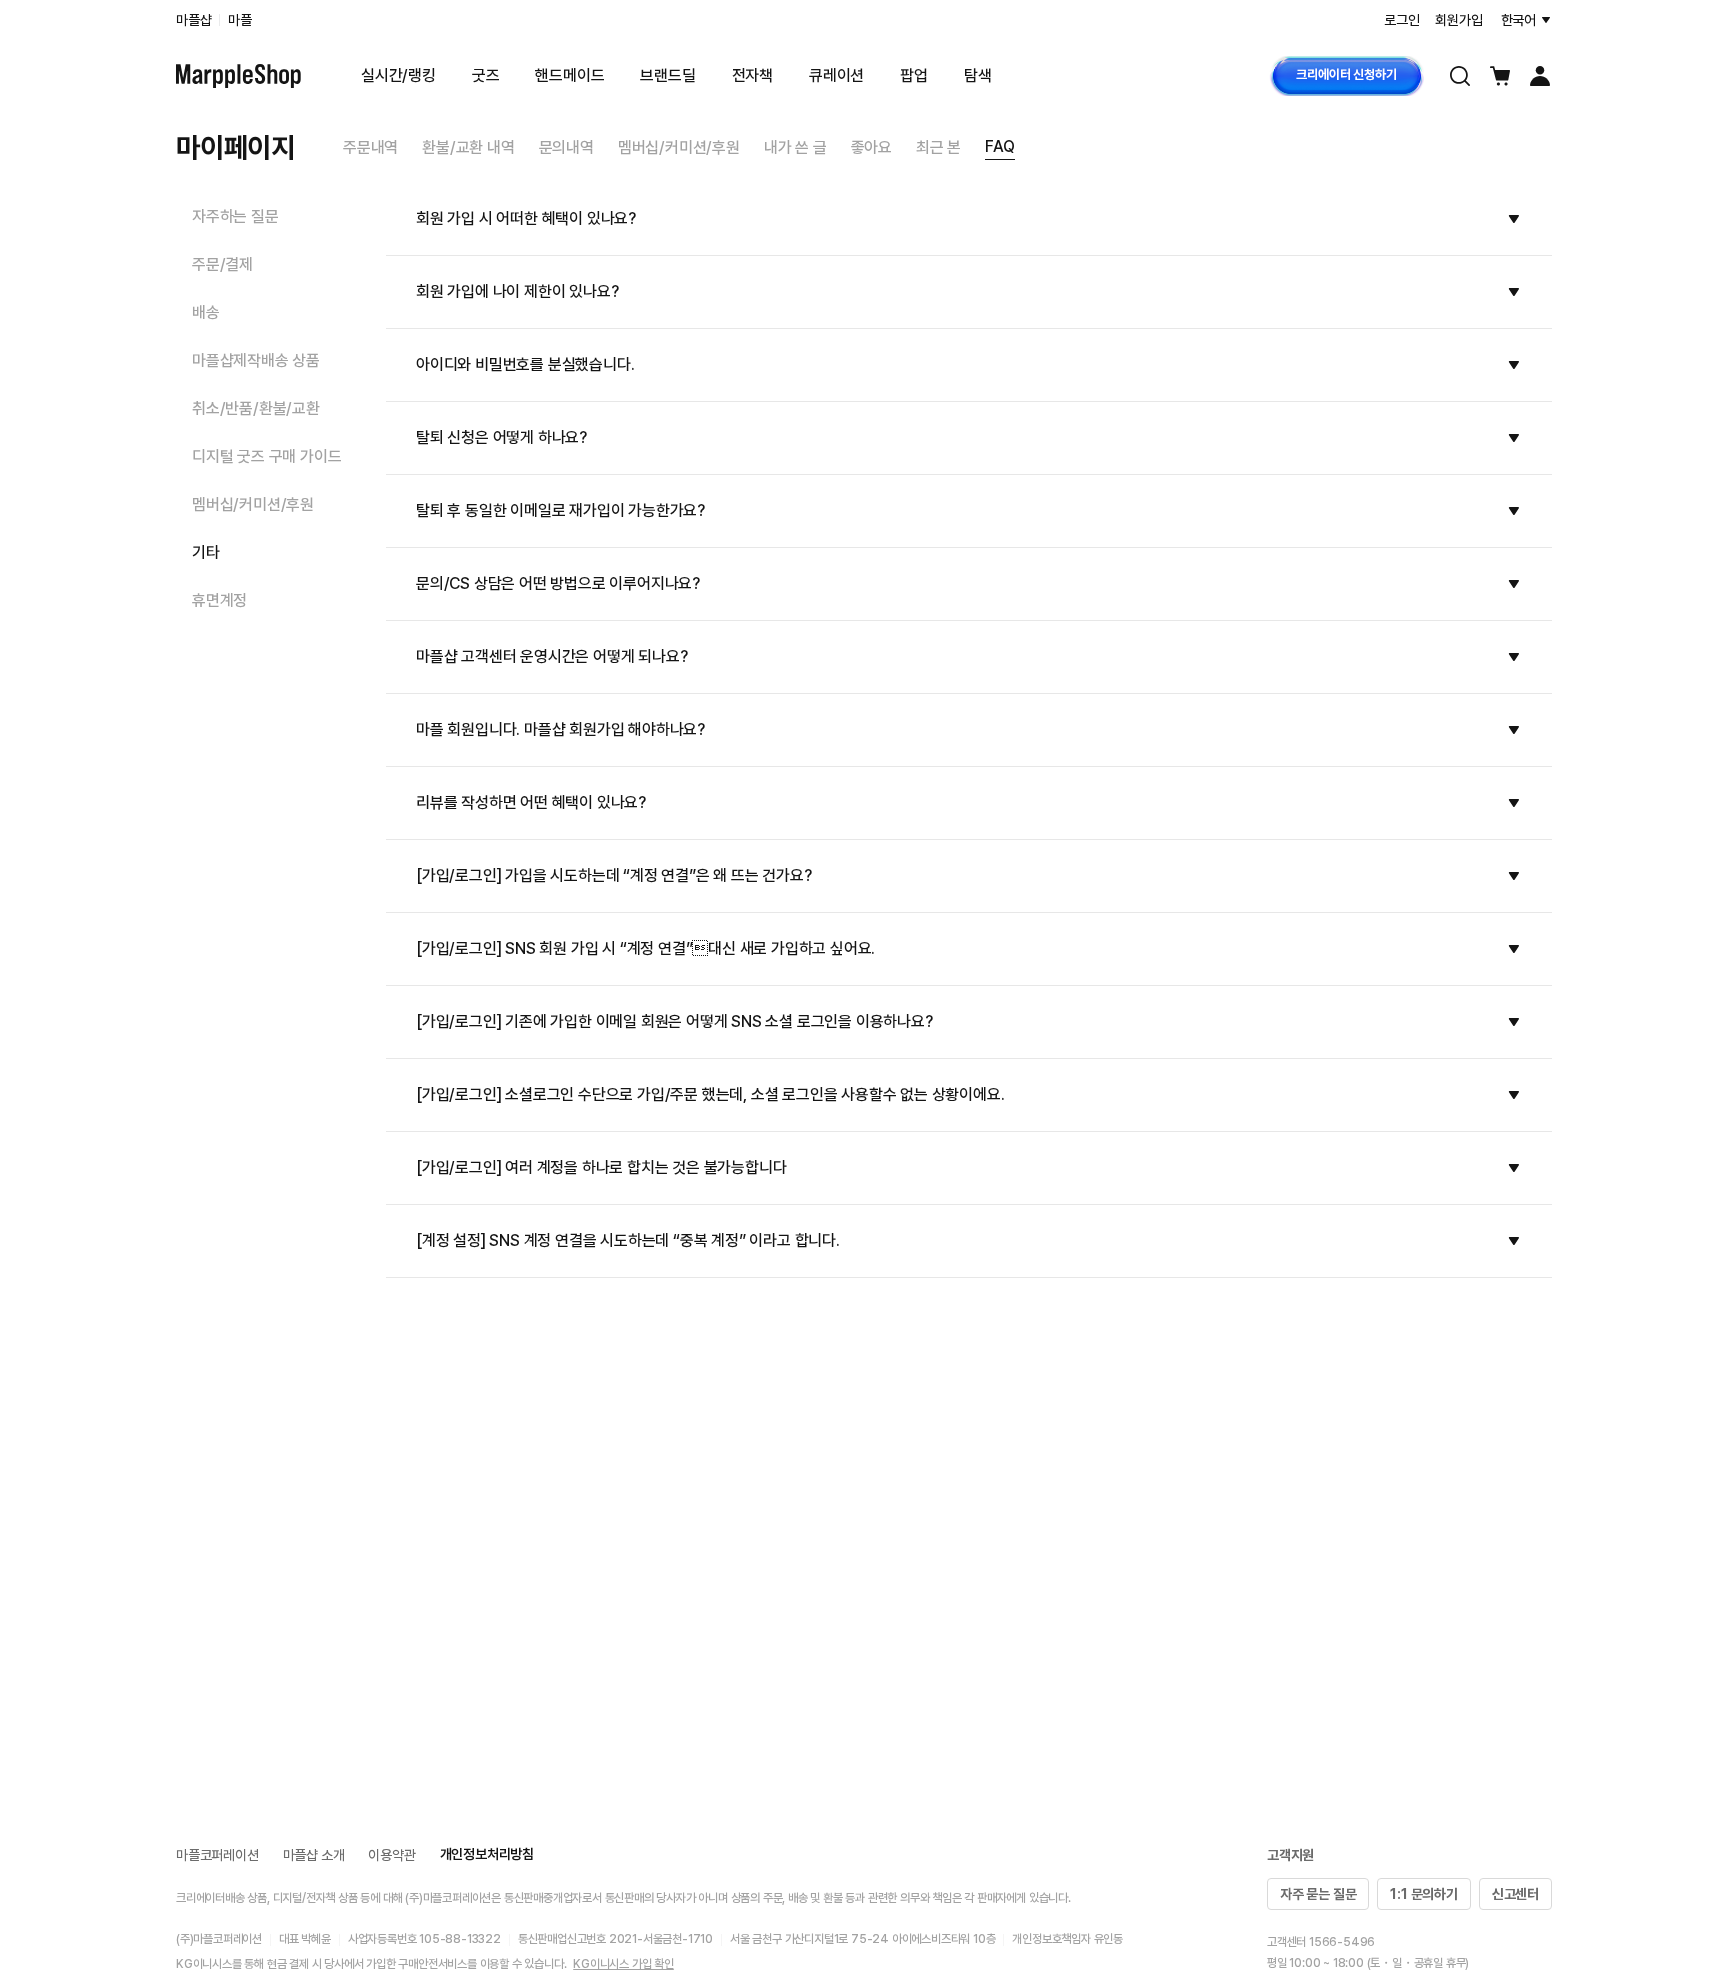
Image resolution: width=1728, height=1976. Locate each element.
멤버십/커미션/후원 (679, 147)
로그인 (1401, 20)
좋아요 (871, 147)
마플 (240, 20)
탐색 (978, 75)
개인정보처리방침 (487, 1854)
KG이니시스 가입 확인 (623, 1964)
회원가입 (1458, 20)
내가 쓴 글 (795, 147)
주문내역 (370, 147)
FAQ (999, 146)
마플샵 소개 (314, 1855)
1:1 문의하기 (1423, 1894)
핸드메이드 (569, 75)
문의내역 (566, 147)
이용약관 (391, 1855)
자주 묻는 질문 (1318, 1894)
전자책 (752, 75)
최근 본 (938, 147)
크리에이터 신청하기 (1346, 74)
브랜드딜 (667, 75)
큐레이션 (836, 75)
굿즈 (486, 75)
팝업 (914, 75)
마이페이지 (235, 147)
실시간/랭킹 (398, 75)
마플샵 (193, 20)
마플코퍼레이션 (217, 1855)
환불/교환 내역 (468, 147)
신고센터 (1515, 1894)
